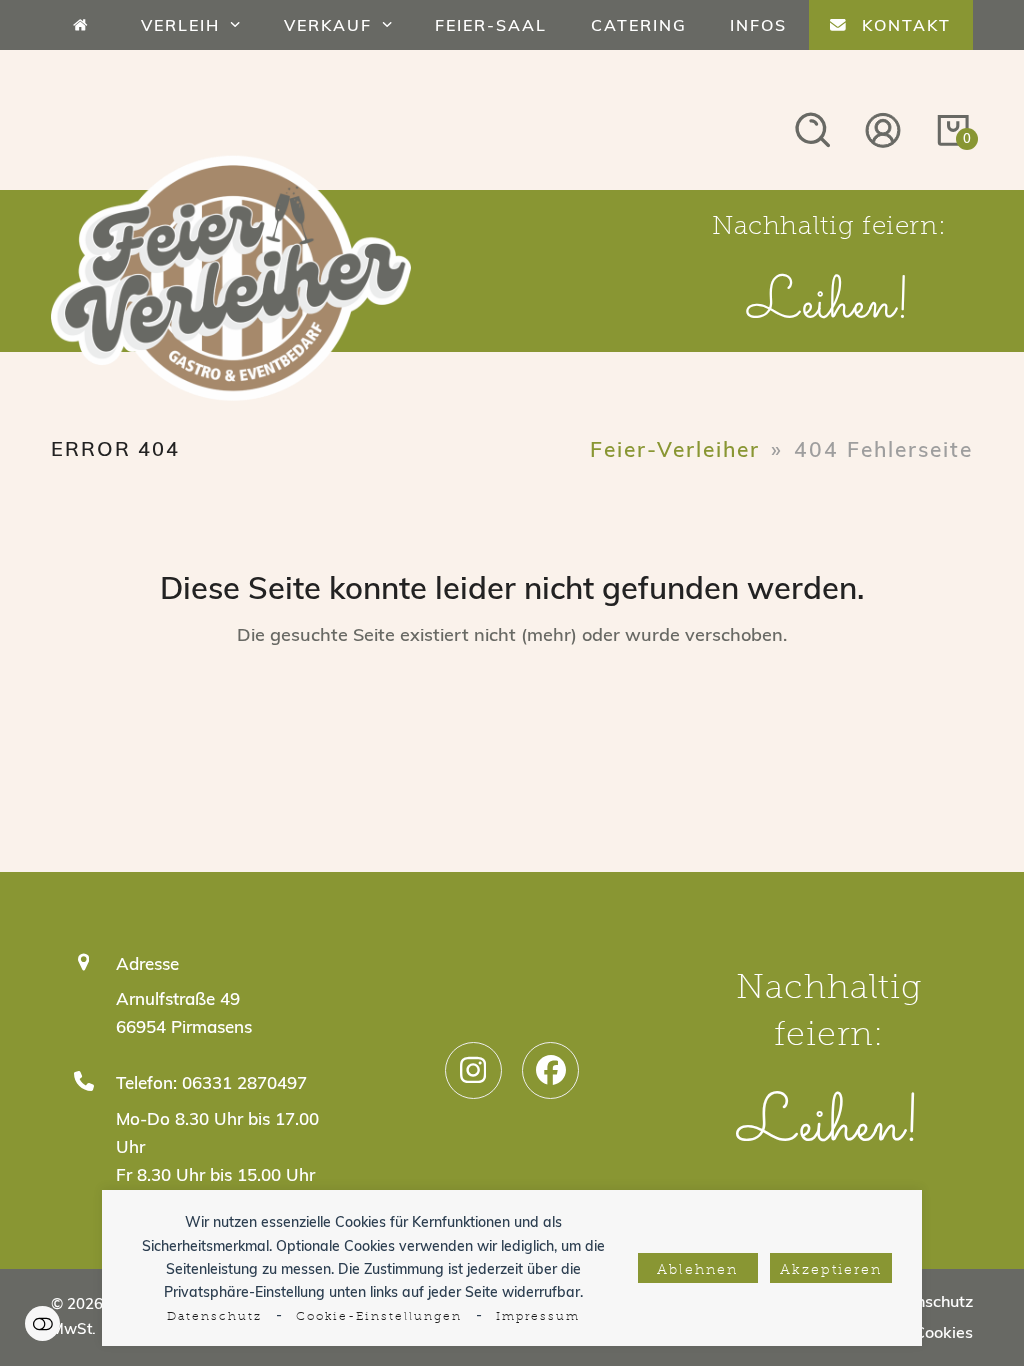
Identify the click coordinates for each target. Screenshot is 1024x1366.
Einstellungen (42, 1323)
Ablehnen (697, 1270)
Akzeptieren (831, 1270)
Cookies (943, 1332)
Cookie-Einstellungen (379, 1317)
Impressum (538, 1317)
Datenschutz (214, 1317)
